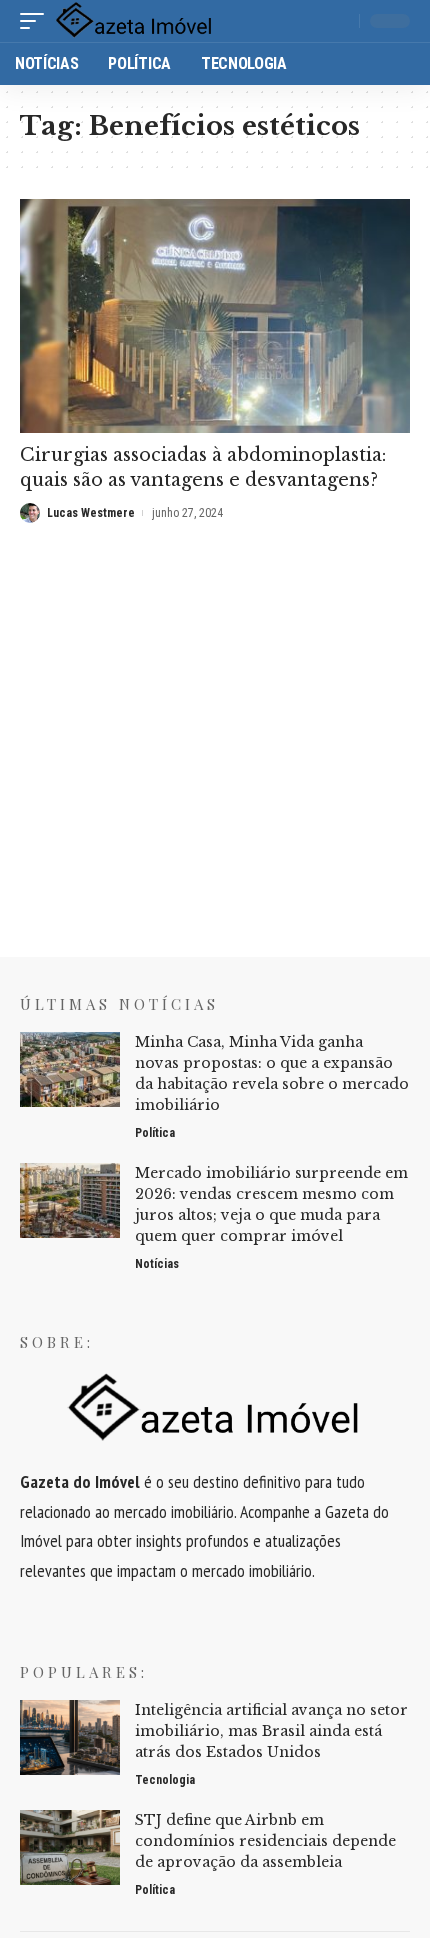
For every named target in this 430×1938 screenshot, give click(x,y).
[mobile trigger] (37, 21)
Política (155, 1133)
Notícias (157, 1264)
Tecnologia (165, 1780)
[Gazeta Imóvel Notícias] (134, 21)
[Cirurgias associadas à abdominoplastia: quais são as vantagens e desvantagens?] (215, 316)
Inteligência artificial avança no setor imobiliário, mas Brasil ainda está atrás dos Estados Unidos (271, 1731)
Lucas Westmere (91, 513)
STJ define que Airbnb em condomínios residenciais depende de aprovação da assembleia (265, 1841)
